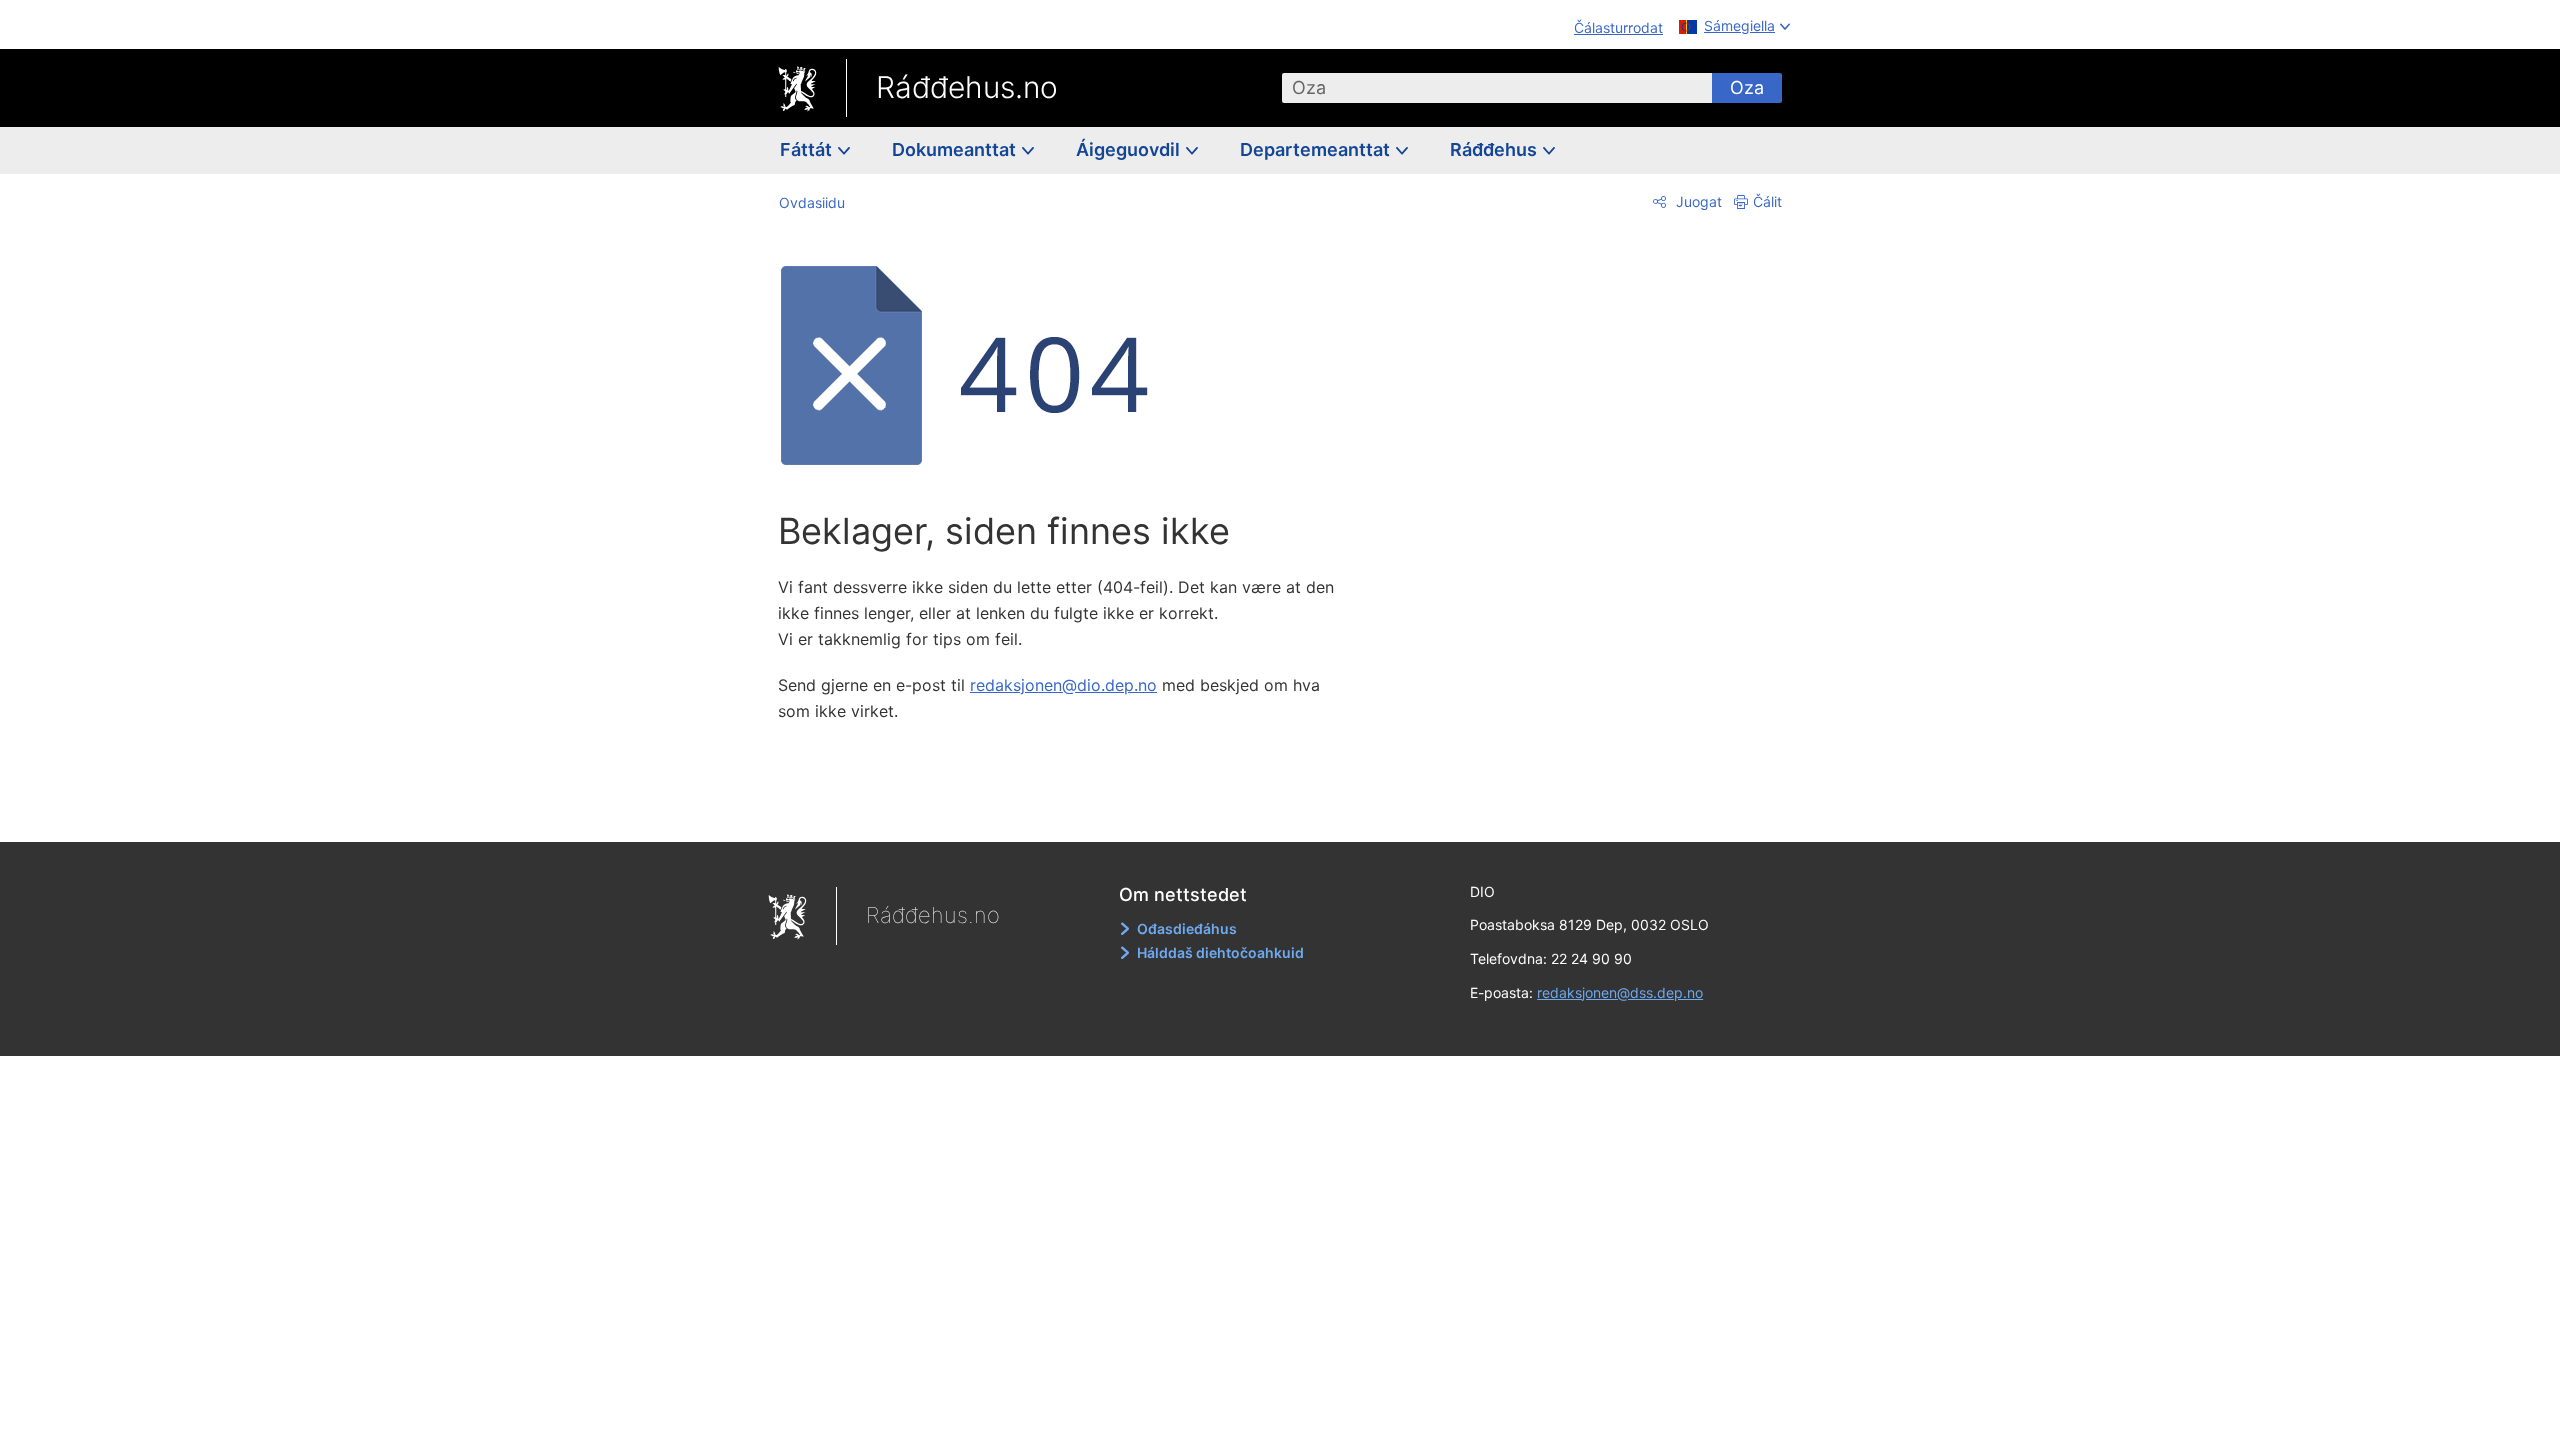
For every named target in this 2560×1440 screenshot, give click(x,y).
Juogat (1697, 201)
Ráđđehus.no (967, 87)
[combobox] (1497, 88)
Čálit (1767, 201)
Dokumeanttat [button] (956, 149)
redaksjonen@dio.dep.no (1063, 685)
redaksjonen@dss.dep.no (1620, 992)
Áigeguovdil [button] (1130, 149)
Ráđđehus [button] (1495, 149)
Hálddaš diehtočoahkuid (1220, 952)
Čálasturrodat (1618, 27)
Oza (1747, 87)
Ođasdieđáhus (1187, 928)
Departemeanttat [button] (1317, 149)
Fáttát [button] (808, 149)
